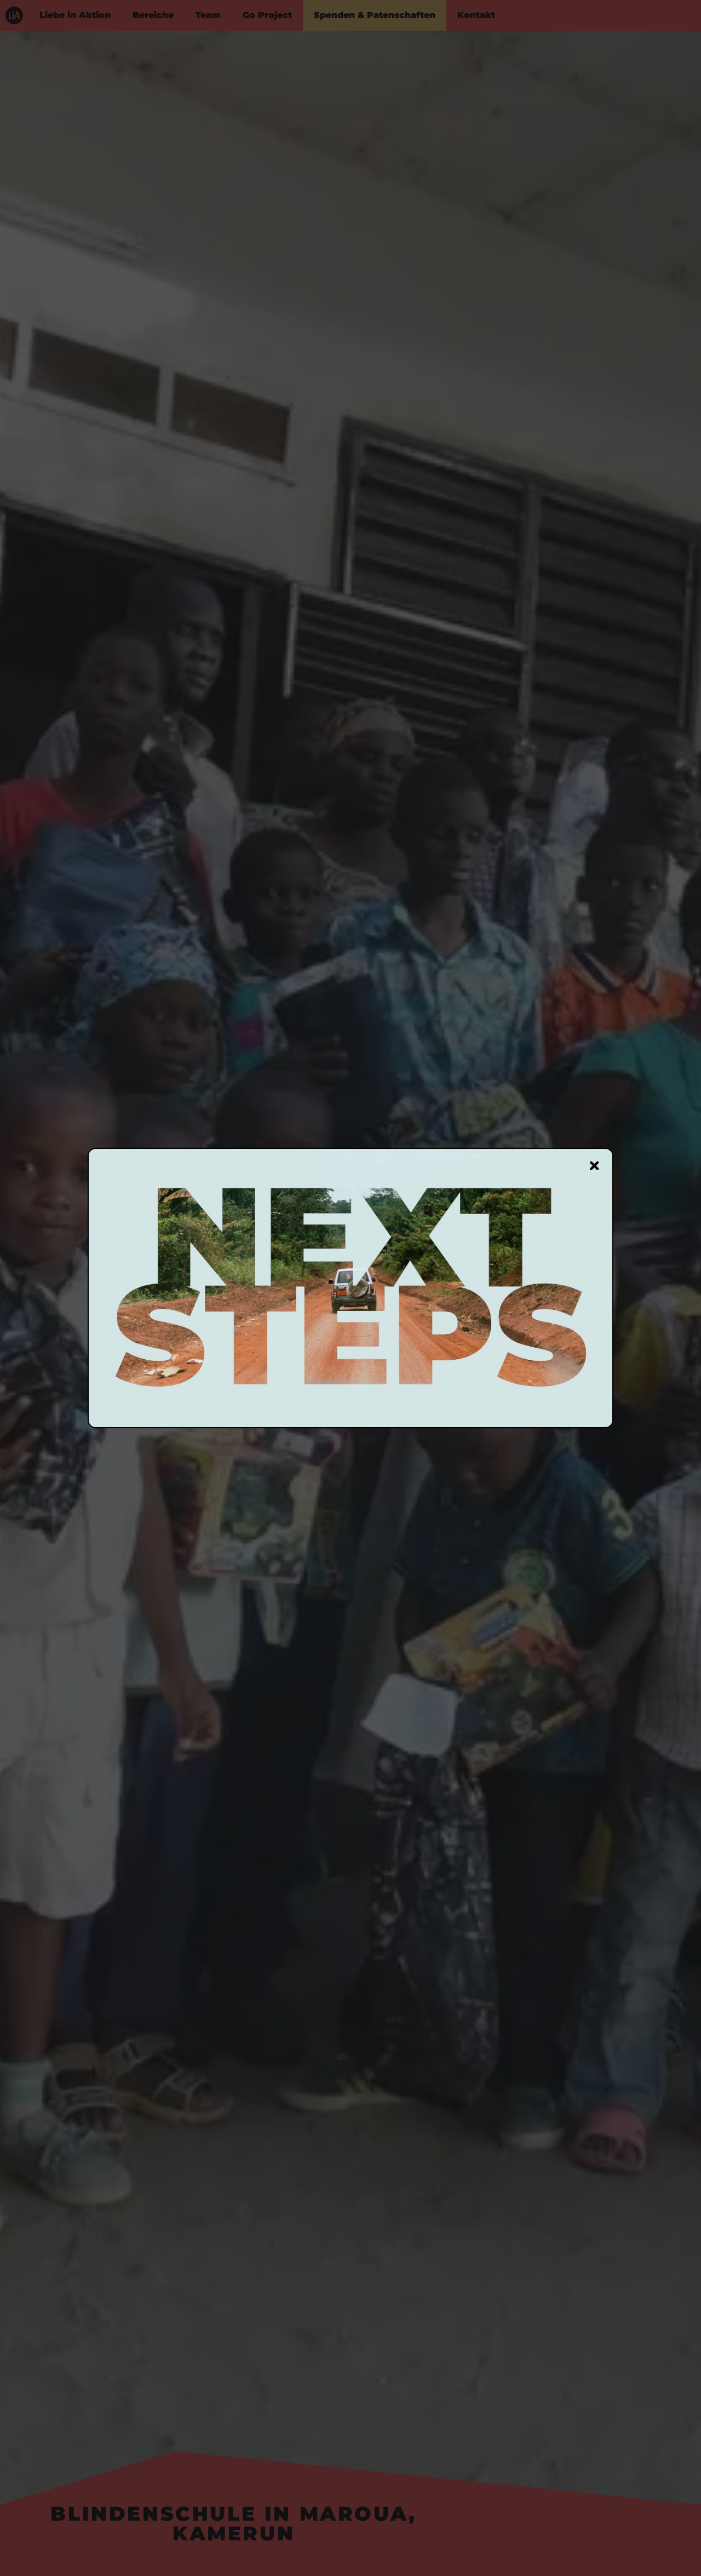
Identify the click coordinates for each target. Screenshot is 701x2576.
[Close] (594, 1166)
